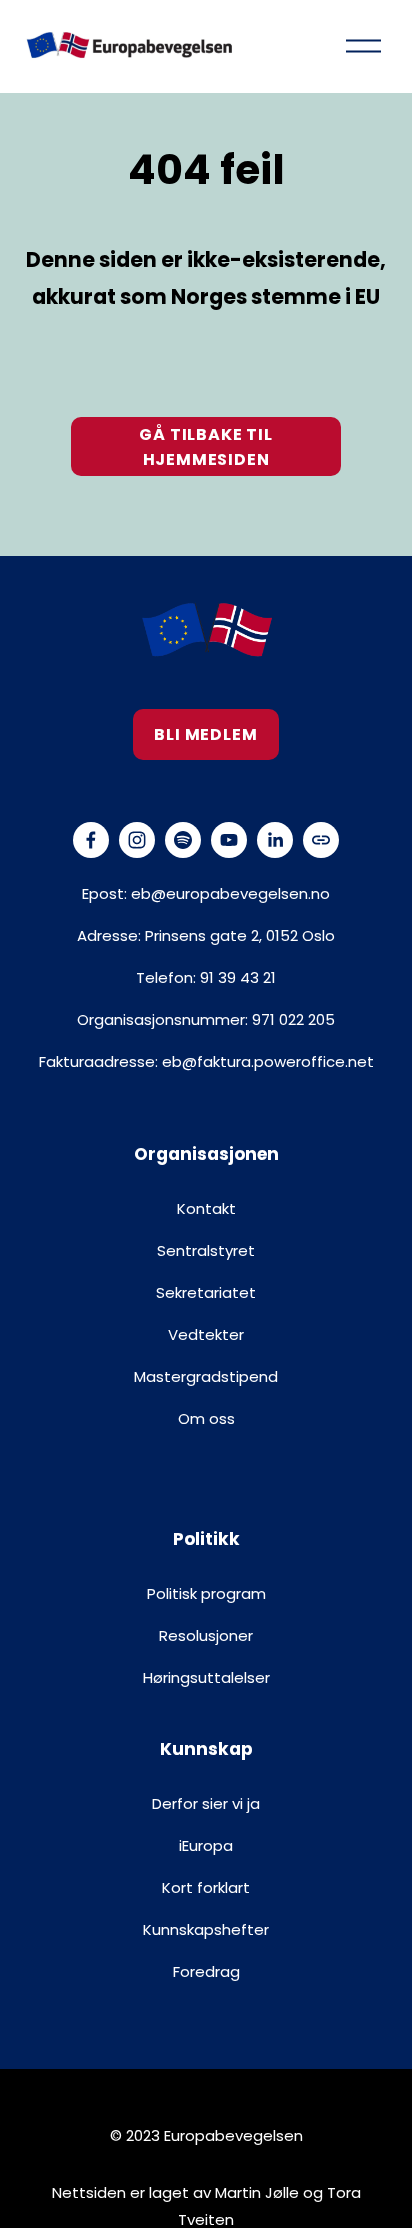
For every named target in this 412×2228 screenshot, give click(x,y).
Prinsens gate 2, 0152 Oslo (240, 935)
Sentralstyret (206, 1250)
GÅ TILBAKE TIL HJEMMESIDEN (205, 447)
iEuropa (206, 1845)
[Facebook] (91, 840)
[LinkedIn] (275, 840)
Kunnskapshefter (206, 1929)
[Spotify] (183, 840)
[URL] (321, 840)
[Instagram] (137, 840)
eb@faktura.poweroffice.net (268, 1061)
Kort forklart (206, 1887)
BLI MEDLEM (205, 734)
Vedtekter (206, 1334)
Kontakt (206, 1208)
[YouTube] (229, 840)
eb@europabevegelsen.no (230, 893)
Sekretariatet (206, 1292)
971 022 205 (293, 1019)
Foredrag (206, 1971)
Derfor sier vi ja (206, 1803)
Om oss (206, 1418)
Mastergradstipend (206, 1376)
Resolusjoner (206, 1635)
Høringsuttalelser (206, 1677)
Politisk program (206, 1593)
